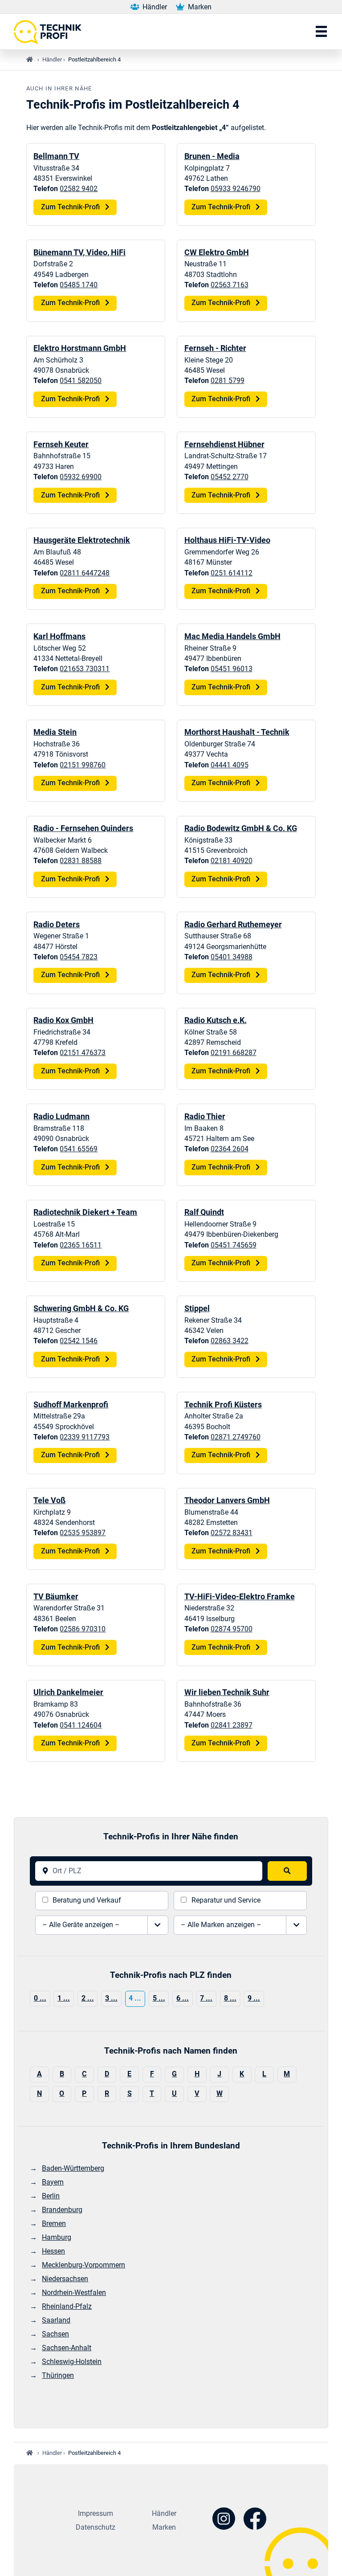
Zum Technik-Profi (71, 207)
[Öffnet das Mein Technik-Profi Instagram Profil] (224, 2520)
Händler (154, 7)
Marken (199, 7)
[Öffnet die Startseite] (51, 32)
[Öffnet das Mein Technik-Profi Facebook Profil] (255, 2520)
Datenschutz (96, 2527)
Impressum (96, 2514)
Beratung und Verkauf (87, 1900)
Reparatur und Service (226, 1900)
